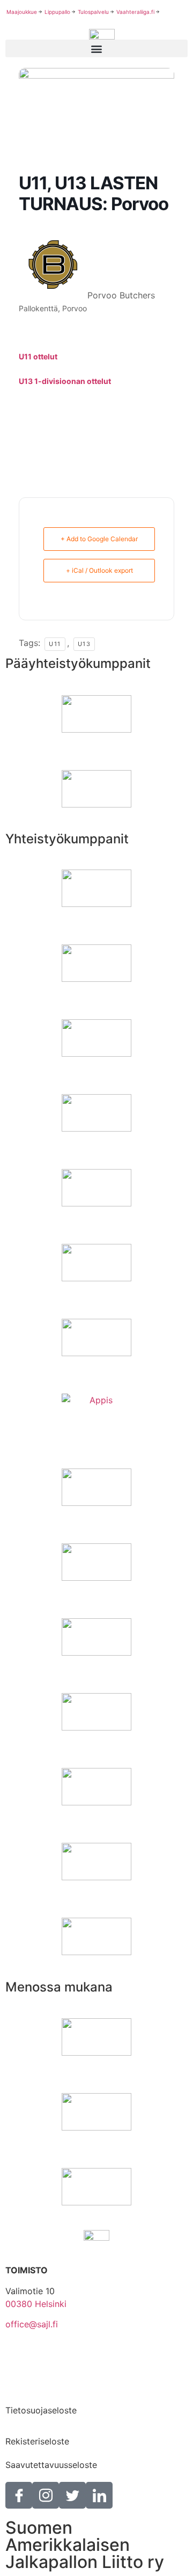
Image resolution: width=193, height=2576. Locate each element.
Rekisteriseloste (37, 2441)
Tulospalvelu (93, 12)
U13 (84, 644)
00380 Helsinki (36, 2304)
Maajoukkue (22, 12)
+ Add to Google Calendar (99, 539)
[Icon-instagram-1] (46, 2495)
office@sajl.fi (32, 2324)
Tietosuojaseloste (41, 2410)
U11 (55, 644)
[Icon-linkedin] (99, 2495)
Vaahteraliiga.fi (135, 12)
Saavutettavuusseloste (51, 2465)
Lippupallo (57, 12)
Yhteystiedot (31, 2355)
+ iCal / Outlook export (99, 570)
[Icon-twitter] (72, 2495)
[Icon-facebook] (19, 2495)
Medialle (22, 2387)
